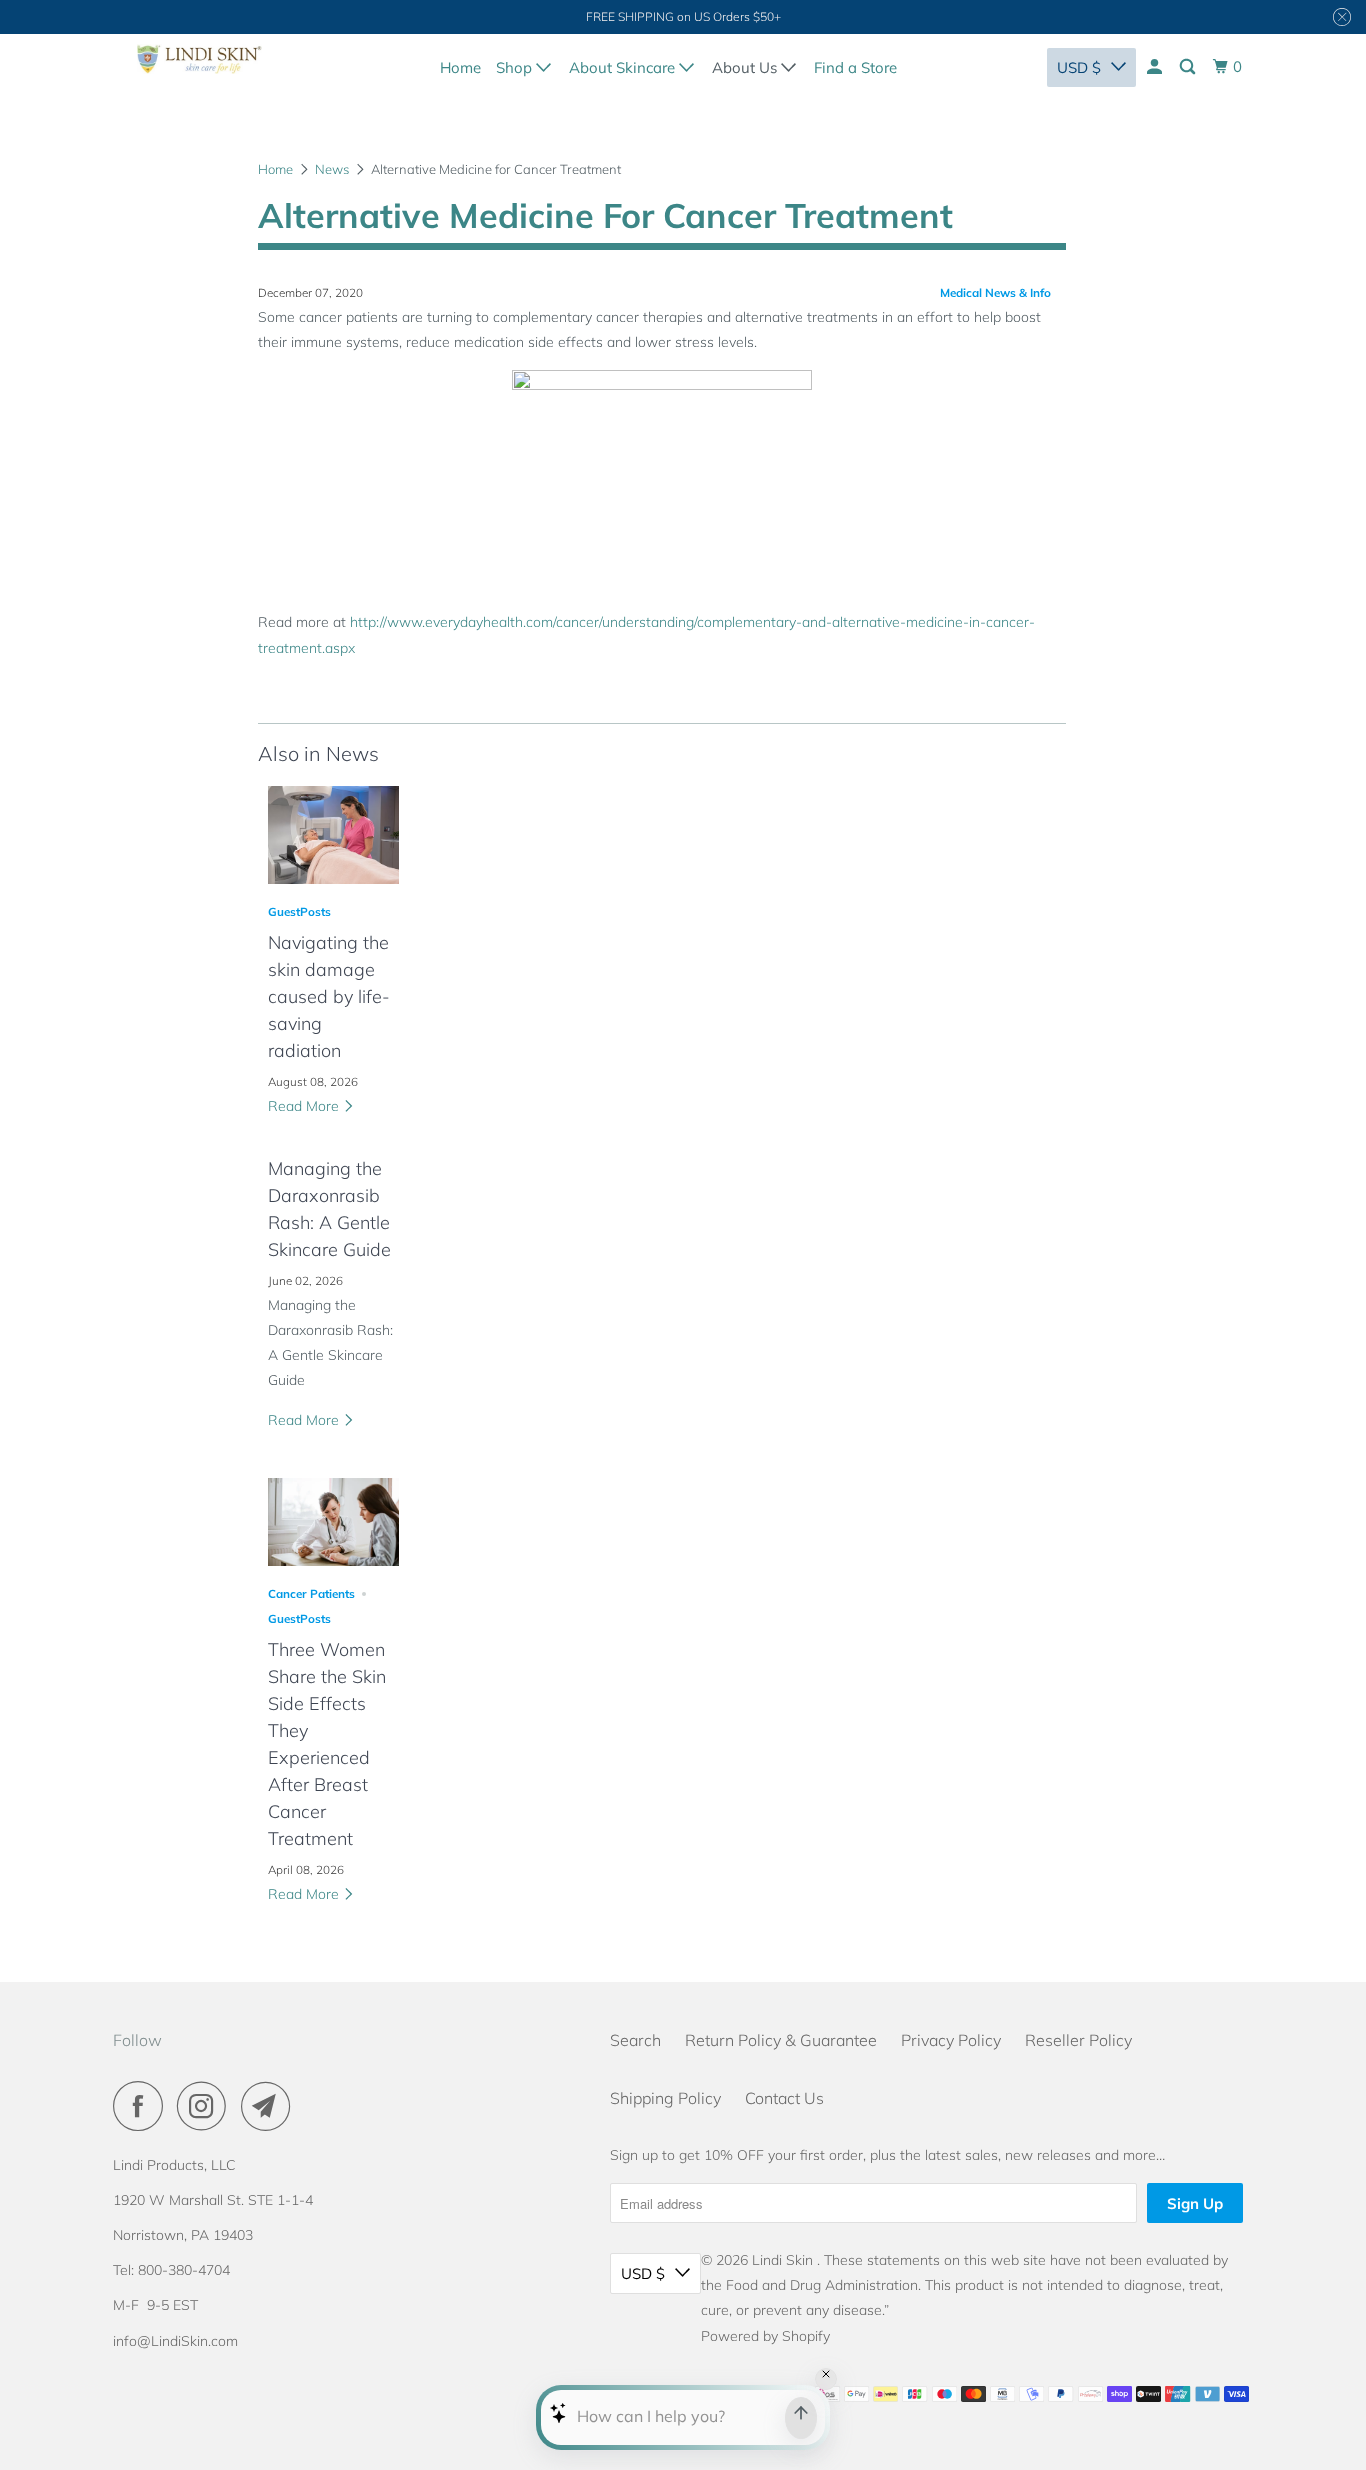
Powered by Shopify (765, 2336)
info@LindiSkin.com (175, 2341)
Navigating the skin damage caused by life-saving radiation (329, 996)
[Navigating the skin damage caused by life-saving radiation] (333, 835)
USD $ (1079, 67)
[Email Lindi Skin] (271, 2106)
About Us (746, 67)
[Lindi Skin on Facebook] (143, 2106)
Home (460, 67)
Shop (516, 67)
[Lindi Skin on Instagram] (207, 2106)
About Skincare (624, 67)
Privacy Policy (951, 2040)
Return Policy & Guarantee (781, 2040)
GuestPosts (299, 911)
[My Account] (1156, 67)
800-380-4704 (184, 2270)
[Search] (1189, 67)
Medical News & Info (995, 292)
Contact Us (784, 2098)
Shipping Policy (665, 2098)
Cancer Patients (311, 1593)
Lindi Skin (784, 2260)
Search (635, 2040)
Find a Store (855, 67)
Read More (305, 1106)
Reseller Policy (1078, 2040)
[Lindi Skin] (199, 64)
